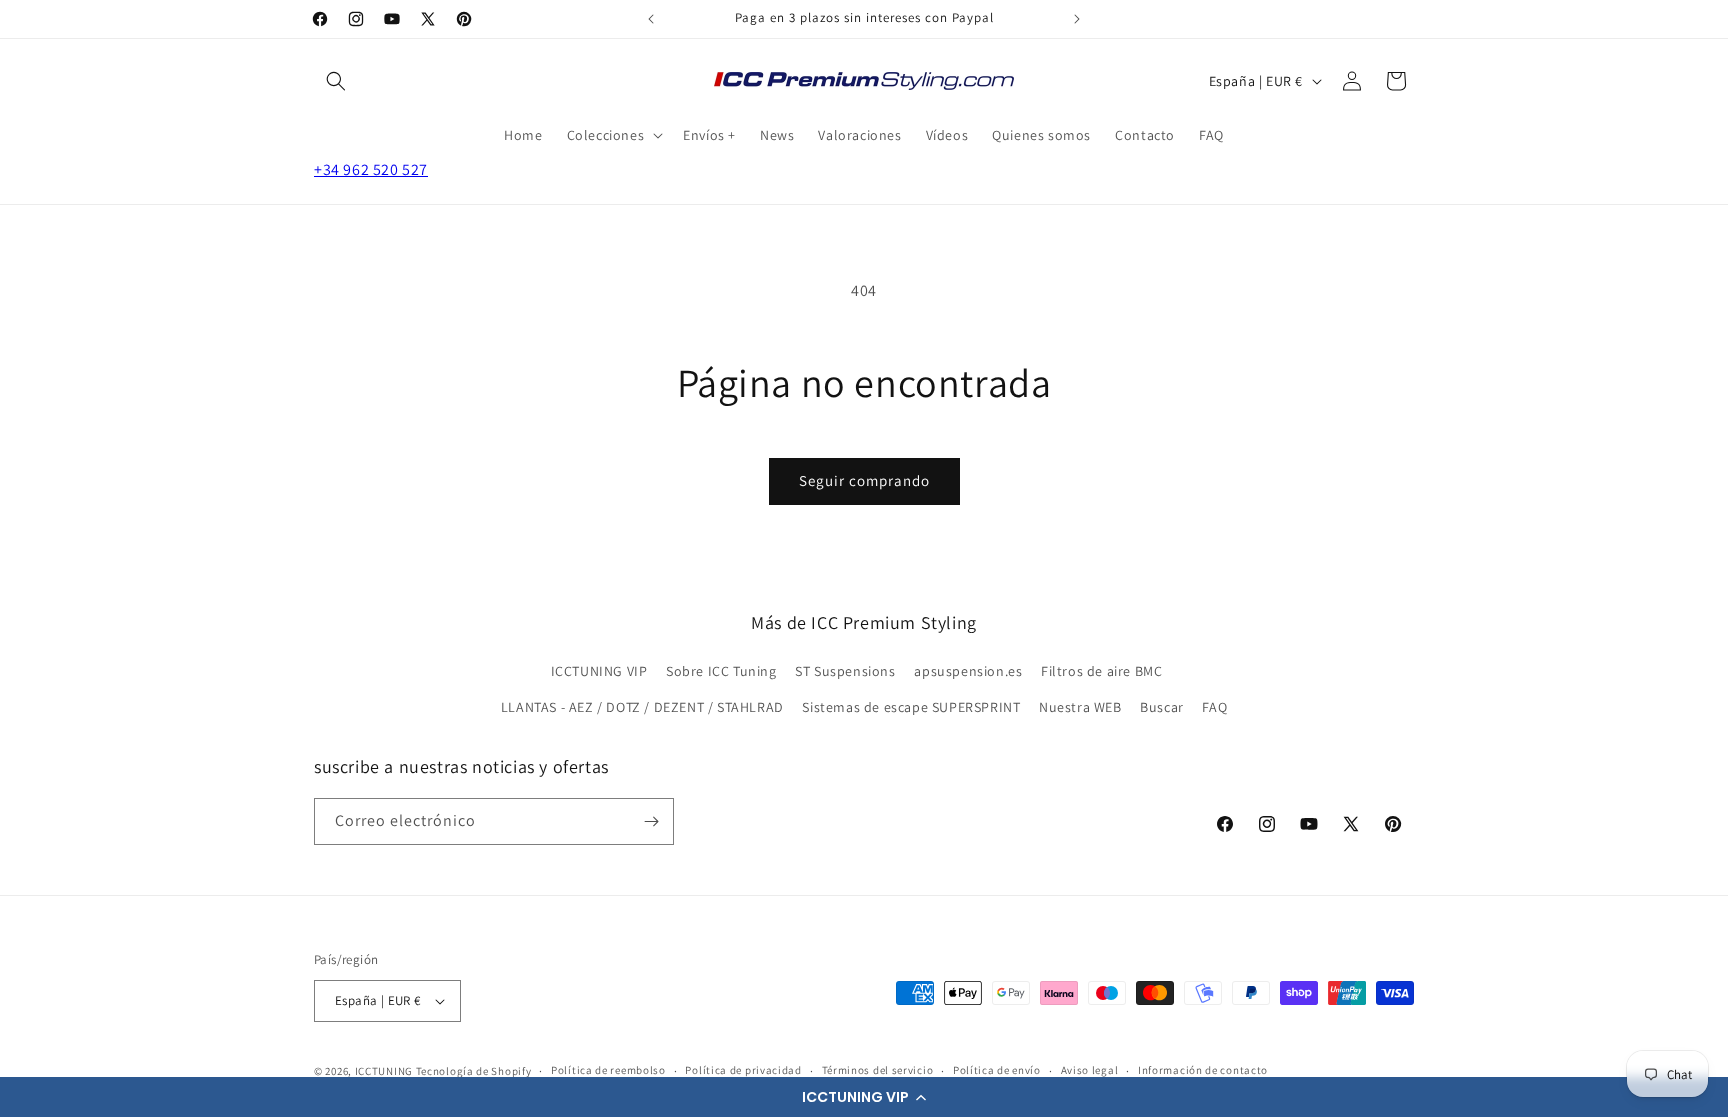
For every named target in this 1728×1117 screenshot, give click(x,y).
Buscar (1162, 707)
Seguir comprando (864, 480)
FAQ (1214, 707)
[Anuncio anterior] (651, 19)
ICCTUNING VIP (599, 671)
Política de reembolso (608, 1070)
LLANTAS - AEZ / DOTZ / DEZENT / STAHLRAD (642, 707)
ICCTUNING (384, 1071)
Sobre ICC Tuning (721, 671)
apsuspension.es (968, 671)
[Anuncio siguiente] (1077, 19)
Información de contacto (1203, 1070)
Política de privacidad (743, 1070)
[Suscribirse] (651, 821)
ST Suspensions (845, 671)
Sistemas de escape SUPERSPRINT (911, 707)
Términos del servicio (878, 1070)
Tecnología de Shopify (474, 1071)
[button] (864, 1097)
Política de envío (997, 1070)
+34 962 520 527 (371, 169)
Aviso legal (1090, 1070)
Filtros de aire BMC (1101, 671)
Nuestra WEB (1080, 707)
